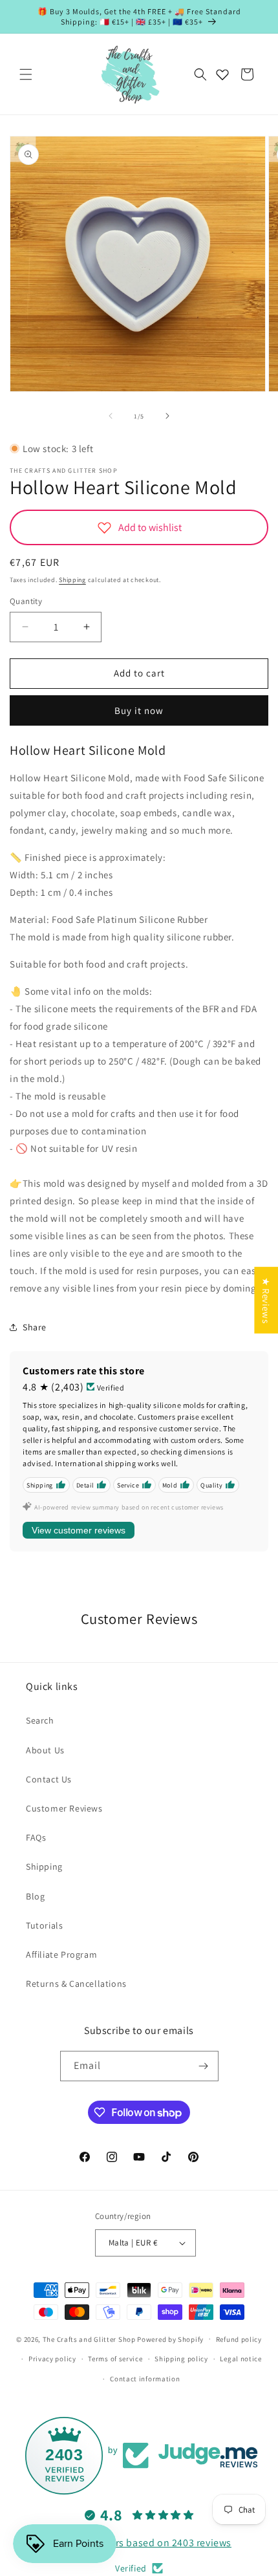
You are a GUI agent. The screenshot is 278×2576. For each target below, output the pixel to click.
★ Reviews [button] (266, 1300)
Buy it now (139, 710)
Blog (35, 1896)
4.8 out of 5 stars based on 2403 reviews (139, 2543)
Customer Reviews (64, 1808)
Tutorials (44, 1925)
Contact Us (49, 1779)
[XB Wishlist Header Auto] (222, 74)
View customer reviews (79, 1530)
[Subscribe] (204, 2066)
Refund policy (239, 2339)
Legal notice (241, 2359)
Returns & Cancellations (76, 1984)
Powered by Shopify (170, 2339)
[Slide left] (111, 416)
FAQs (36, 1837)
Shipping (72, 580)
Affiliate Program (61, 1954)
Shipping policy (181, 2359)
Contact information (145, 2379)
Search (40, 1720)
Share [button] (35, 1327)
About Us (45, 1750)
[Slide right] (167, 416)
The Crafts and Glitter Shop (89, 2339)
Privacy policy (52, 2359)
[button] (26, 74)
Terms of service (115, 2359)
